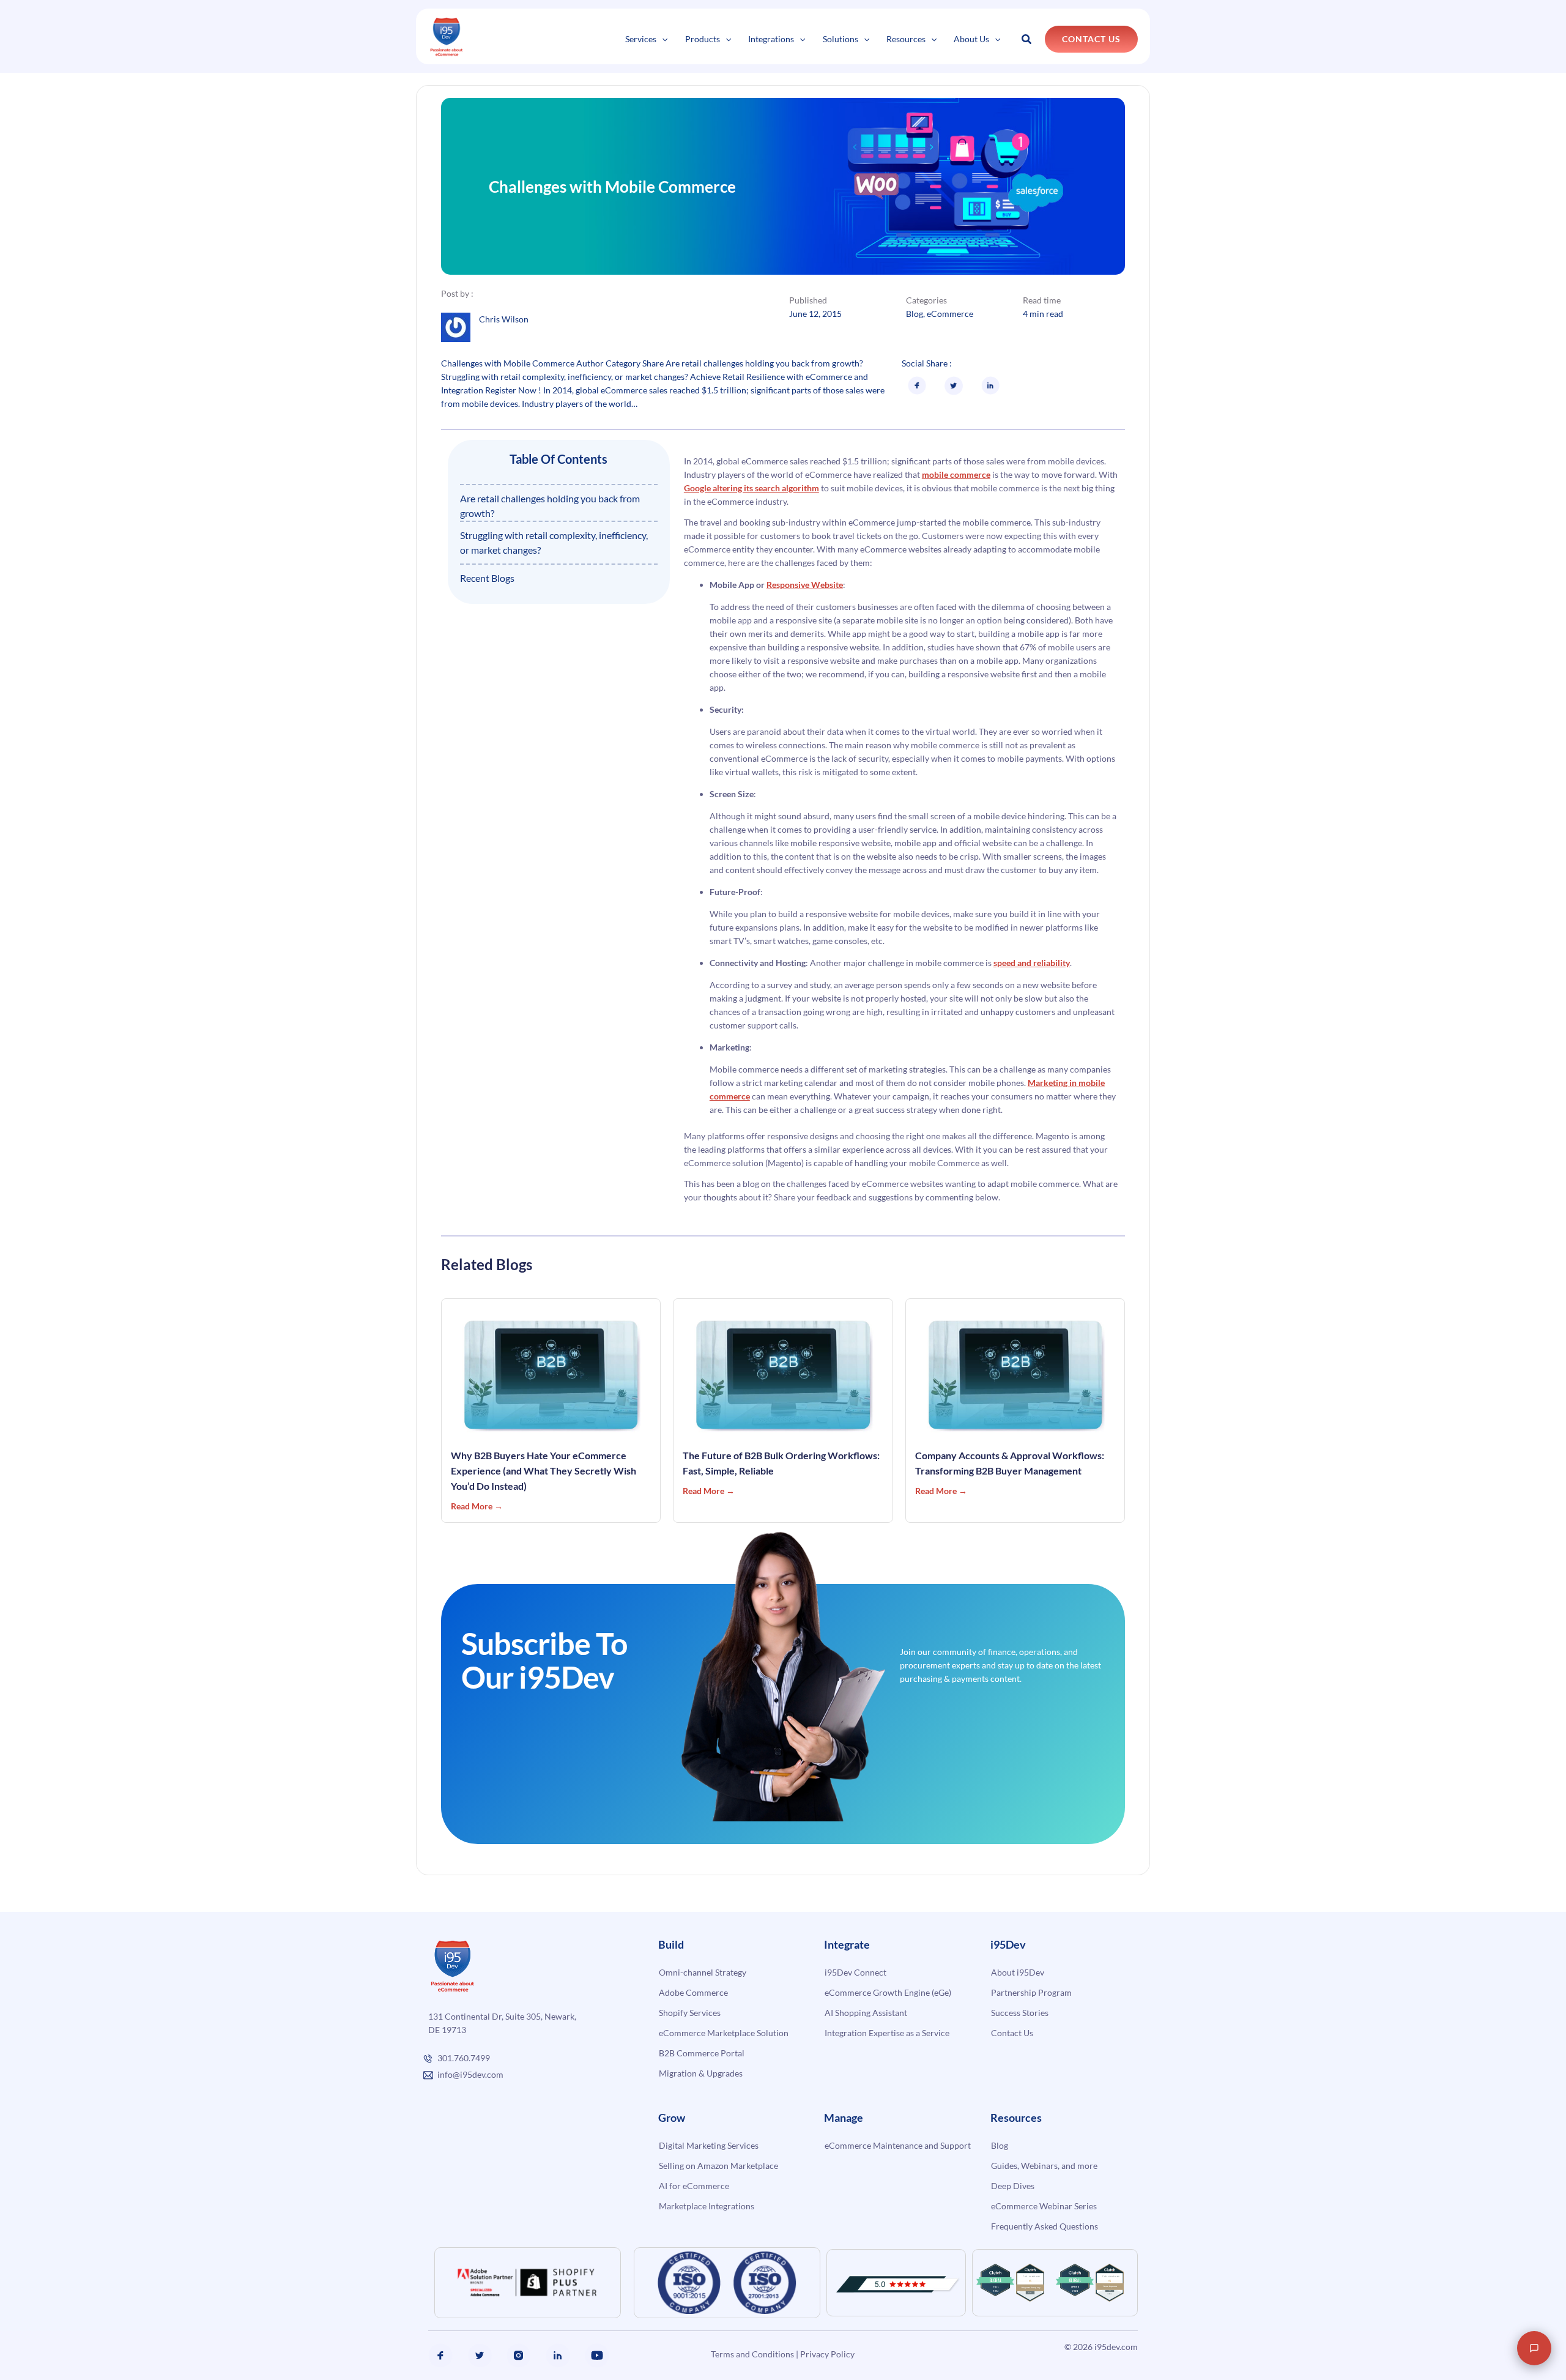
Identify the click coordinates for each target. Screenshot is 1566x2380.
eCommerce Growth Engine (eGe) (888, 1992)
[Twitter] (480, 2356)
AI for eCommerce (694, 2186)
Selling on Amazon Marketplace (718, 2166)
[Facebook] (440, 2356)
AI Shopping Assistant (866, 2013)
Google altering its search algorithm (751, 488)
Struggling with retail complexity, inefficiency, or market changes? (554, 542)
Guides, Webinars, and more (1044, 2166)
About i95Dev (1018, 1972)
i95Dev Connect (855, 1972)
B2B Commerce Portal (702, 2053)
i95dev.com (1116, 2347)
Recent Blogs (487, 578)
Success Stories (1020, 2013)
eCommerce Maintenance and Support (898, 2145)
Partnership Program (1031, 1992)
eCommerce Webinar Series (1044, 2206)
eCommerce (950, 314)
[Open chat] (1534, 2348)
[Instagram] (519, 2356)
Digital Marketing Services (709, 2145)
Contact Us (1012, 2033)
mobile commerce (956, 474)
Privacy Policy (827, 2354)
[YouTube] (597, 2356)
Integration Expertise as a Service (887, 2033)
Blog (915, 314)
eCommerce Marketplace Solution (724, 2033)
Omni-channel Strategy (703, 1972)
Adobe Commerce (693, 1992)
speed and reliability (1032, 963)
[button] (662, 39)
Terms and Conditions (752, 2354)
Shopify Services (690, 2013)
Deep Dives (1013, 2186)
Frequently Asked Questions (1045, 2226)
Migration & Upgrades (701, 2073)
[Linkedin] (558, 2356)
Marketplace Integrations (707, 2206)
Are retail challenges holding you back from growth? (550, 506)
